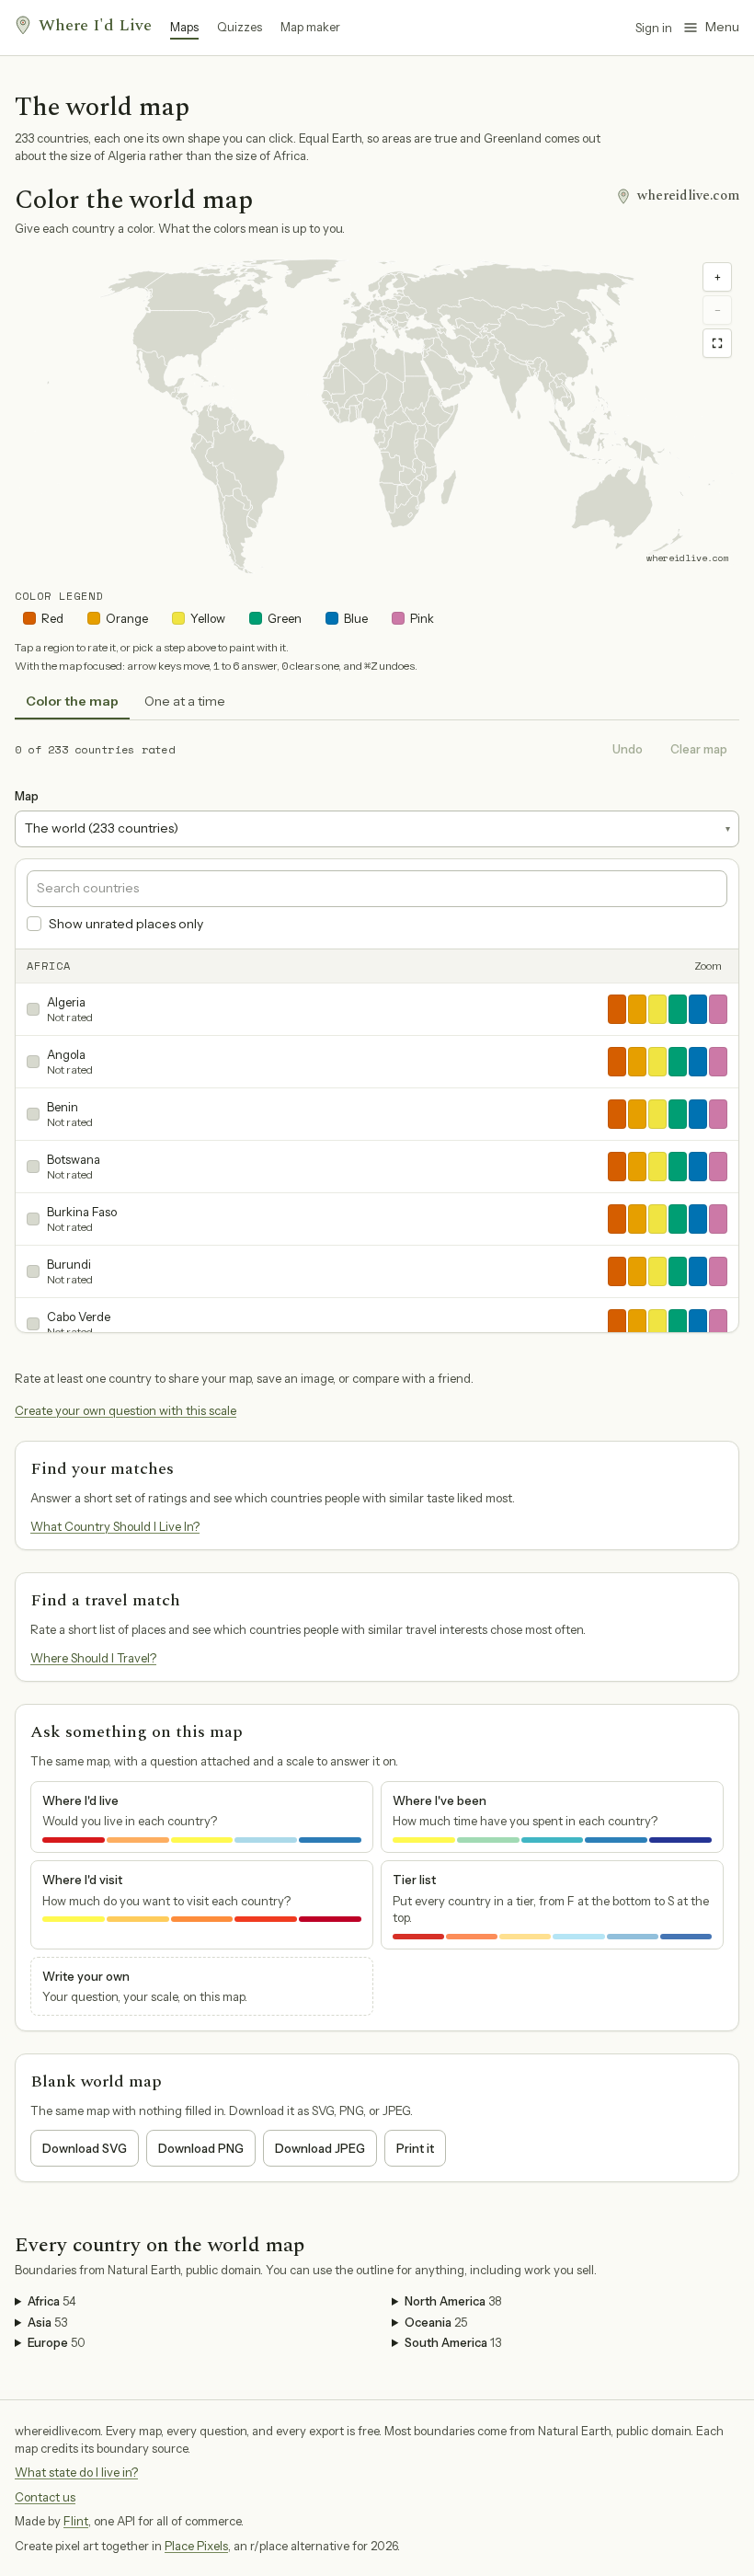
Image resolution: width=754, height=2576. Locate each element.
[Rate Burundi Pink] (718, 1271)
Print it (415, 2148)
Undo (628, 749)
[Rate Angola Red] (617, 1062)
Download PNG (201, 2148)
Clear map (699, 749)
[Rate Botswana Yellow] (657, 1167)
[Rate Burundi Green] (678, 1271)
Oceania (436, 2322)
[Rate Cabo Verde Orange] (637, 1324)
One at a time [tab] (185, 701)
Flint (76, 2521)
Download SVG (85, 2148)
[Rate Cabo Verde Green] (678, 1324)
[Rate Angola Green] (678, 1062)
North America (453, 2301)
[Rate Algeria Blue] (698, 1009)
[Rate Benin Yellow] (657, 1114)
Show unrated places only (126, 924)
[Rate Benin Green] (678, 1114)
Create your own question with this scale (126, 1410)
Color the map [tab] (72, 701)
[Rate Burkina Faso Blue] (698, 1219)
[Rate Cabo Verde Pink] (718, 1324)
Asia (47, 2322)
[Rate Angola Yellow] (657, 1062)
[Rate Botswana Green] (678, 1167)
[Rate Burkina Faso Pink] (718, 1219)
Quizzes (240, 27)
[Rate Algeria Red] (617, 1009)
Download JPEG (320, 2148)
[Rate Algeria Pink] (718, 1009)
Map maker (310, 27)
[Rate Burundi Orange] (637, 1271)
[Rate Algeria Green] (678, 1009)
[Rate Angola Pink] (718, 1062)
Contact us (45, 2497)
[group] (377, 416)
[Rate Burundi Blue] (698, 1271)
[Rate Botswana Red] (617, 1167)
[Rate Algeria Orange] (637, 1009)
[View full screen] (717, 343)
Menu (722, 27)
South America (453, 2342)
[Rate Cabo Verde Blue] (698, 1324)
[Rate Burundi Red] (617, 1271)
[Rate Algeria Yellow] (657, 1009)
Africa (52, 2301)
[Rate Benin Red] (617, 1114)
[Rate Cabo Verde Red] (617, 1324)
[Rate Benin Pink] (718, 1114)
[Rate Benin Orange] (637, 1114)
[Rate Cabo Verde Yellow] (657, 1324)
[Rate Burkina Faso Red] (617, 1219)
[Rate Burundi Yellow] (657, 1271)
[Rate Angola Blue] (698, 1062)
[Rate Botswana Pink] (718, 1167)
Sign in (654, 28)
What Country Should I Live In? (115, 1526)
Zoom (708, 966)
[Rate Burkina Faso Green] (678, 1219)
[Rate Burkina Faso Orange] (637, 1219)
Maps (184, 27)
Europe (57, 2342)
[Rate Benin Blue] (698, 1114)
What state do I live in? (76, 2472)
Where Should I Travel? (93, 1658)
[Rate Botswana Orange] (637, 1167)
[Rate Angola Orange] (637, 1062)
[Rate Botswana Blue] (698, 1167)
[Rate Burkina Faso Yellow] (657, 1219)
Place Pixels (196, 2546)
